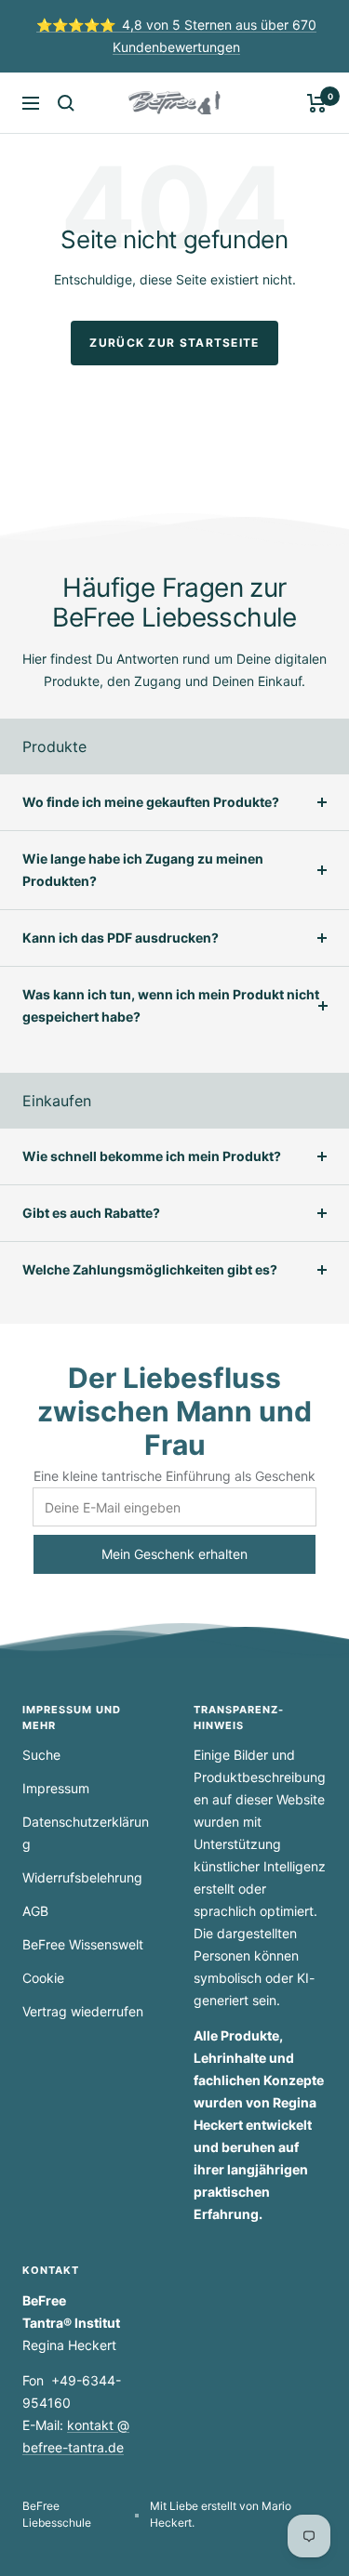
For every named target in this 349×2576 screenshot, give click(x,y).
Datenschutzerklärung (86, 1833)
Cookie (43, 1978)
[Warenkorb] (317, 103)
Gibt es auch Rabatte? (91, 1213)
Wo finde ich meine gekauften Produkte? (151, 802)
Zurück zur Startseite (174, 343)
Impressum (56, 1788)
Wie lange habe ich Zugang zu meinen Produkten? (143, 870)
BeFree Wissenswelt (83, 1944)
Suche (41, 1755)
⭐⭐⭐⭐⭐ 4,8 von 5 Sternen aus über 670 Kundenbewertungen (176, 36)
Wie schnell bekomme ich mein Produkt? (152, 1156)
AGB (35, 1911)
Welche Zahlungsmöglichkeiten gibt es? (150, 1269)
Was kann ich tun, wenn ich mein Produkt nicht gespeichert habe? (171, 1005)
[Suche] (66, 103)
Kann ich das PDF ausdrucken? (121, 938)
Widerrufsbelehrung (82, 1877)
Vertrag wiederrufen (83, 2011)
